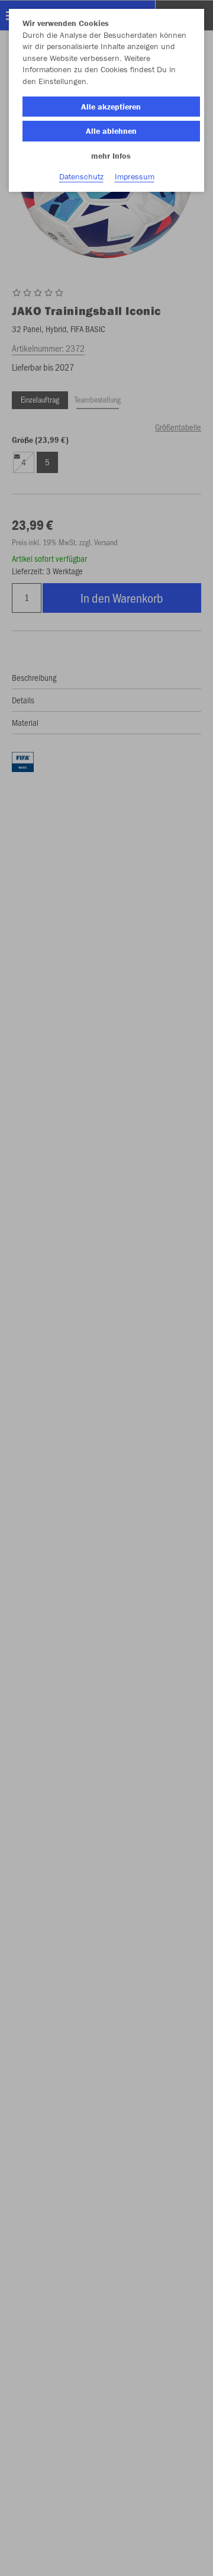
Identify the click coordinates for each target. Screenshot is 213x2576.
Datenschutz (81, 176)
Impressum (135, 176)
